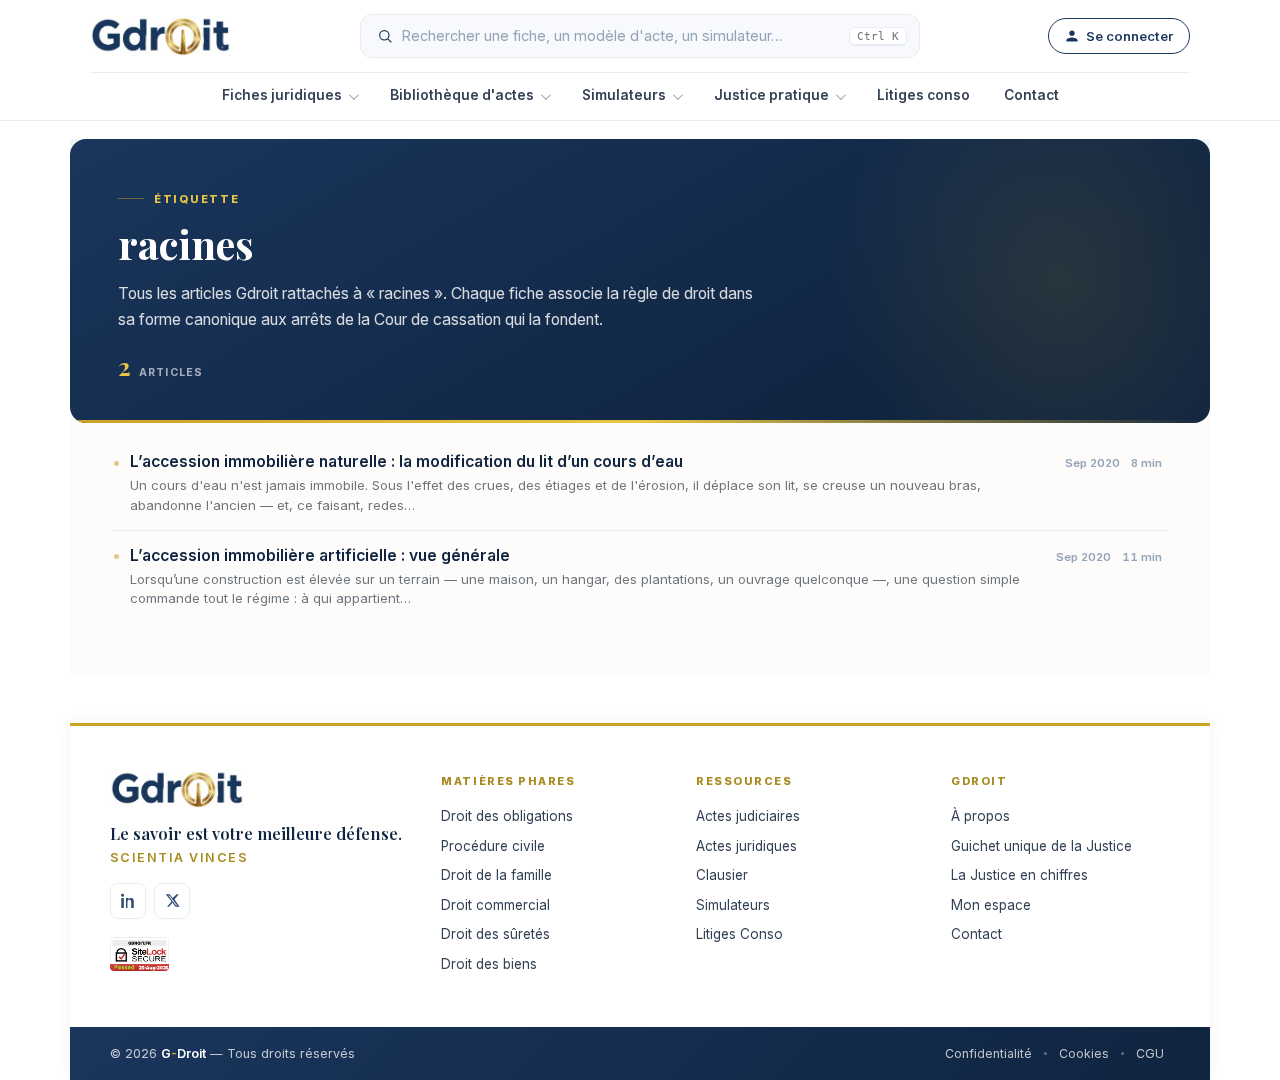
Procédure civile (493, 846)
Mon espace (991, 905)
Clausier (722, 875)
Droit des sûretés (495, 934)
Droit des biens (489, 964)
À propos (980, 816)
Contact (1031, 95)
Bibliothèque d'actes (462, 95)
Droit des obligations (507, 816)
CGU (1150, 1053)
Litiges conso (923, 95)
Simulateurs (624, 95)
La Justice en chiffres (1019, 875)
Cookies (1084, 1053)
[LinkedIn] (128, 901)
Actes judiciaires (748, 816)
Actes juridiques (746, 846)
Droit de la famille (496, 875)
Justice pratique (771, 95)
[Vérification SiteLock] (139, 961)
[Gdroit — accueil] (160, 36)
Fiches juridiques (282, 95)
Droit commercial (495, 905)
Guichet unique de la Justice (1041, 846)
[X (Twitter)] (172, 901)
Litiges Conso (739, 934)
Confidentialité (988, 1053)
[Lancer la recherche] (385, 36)
